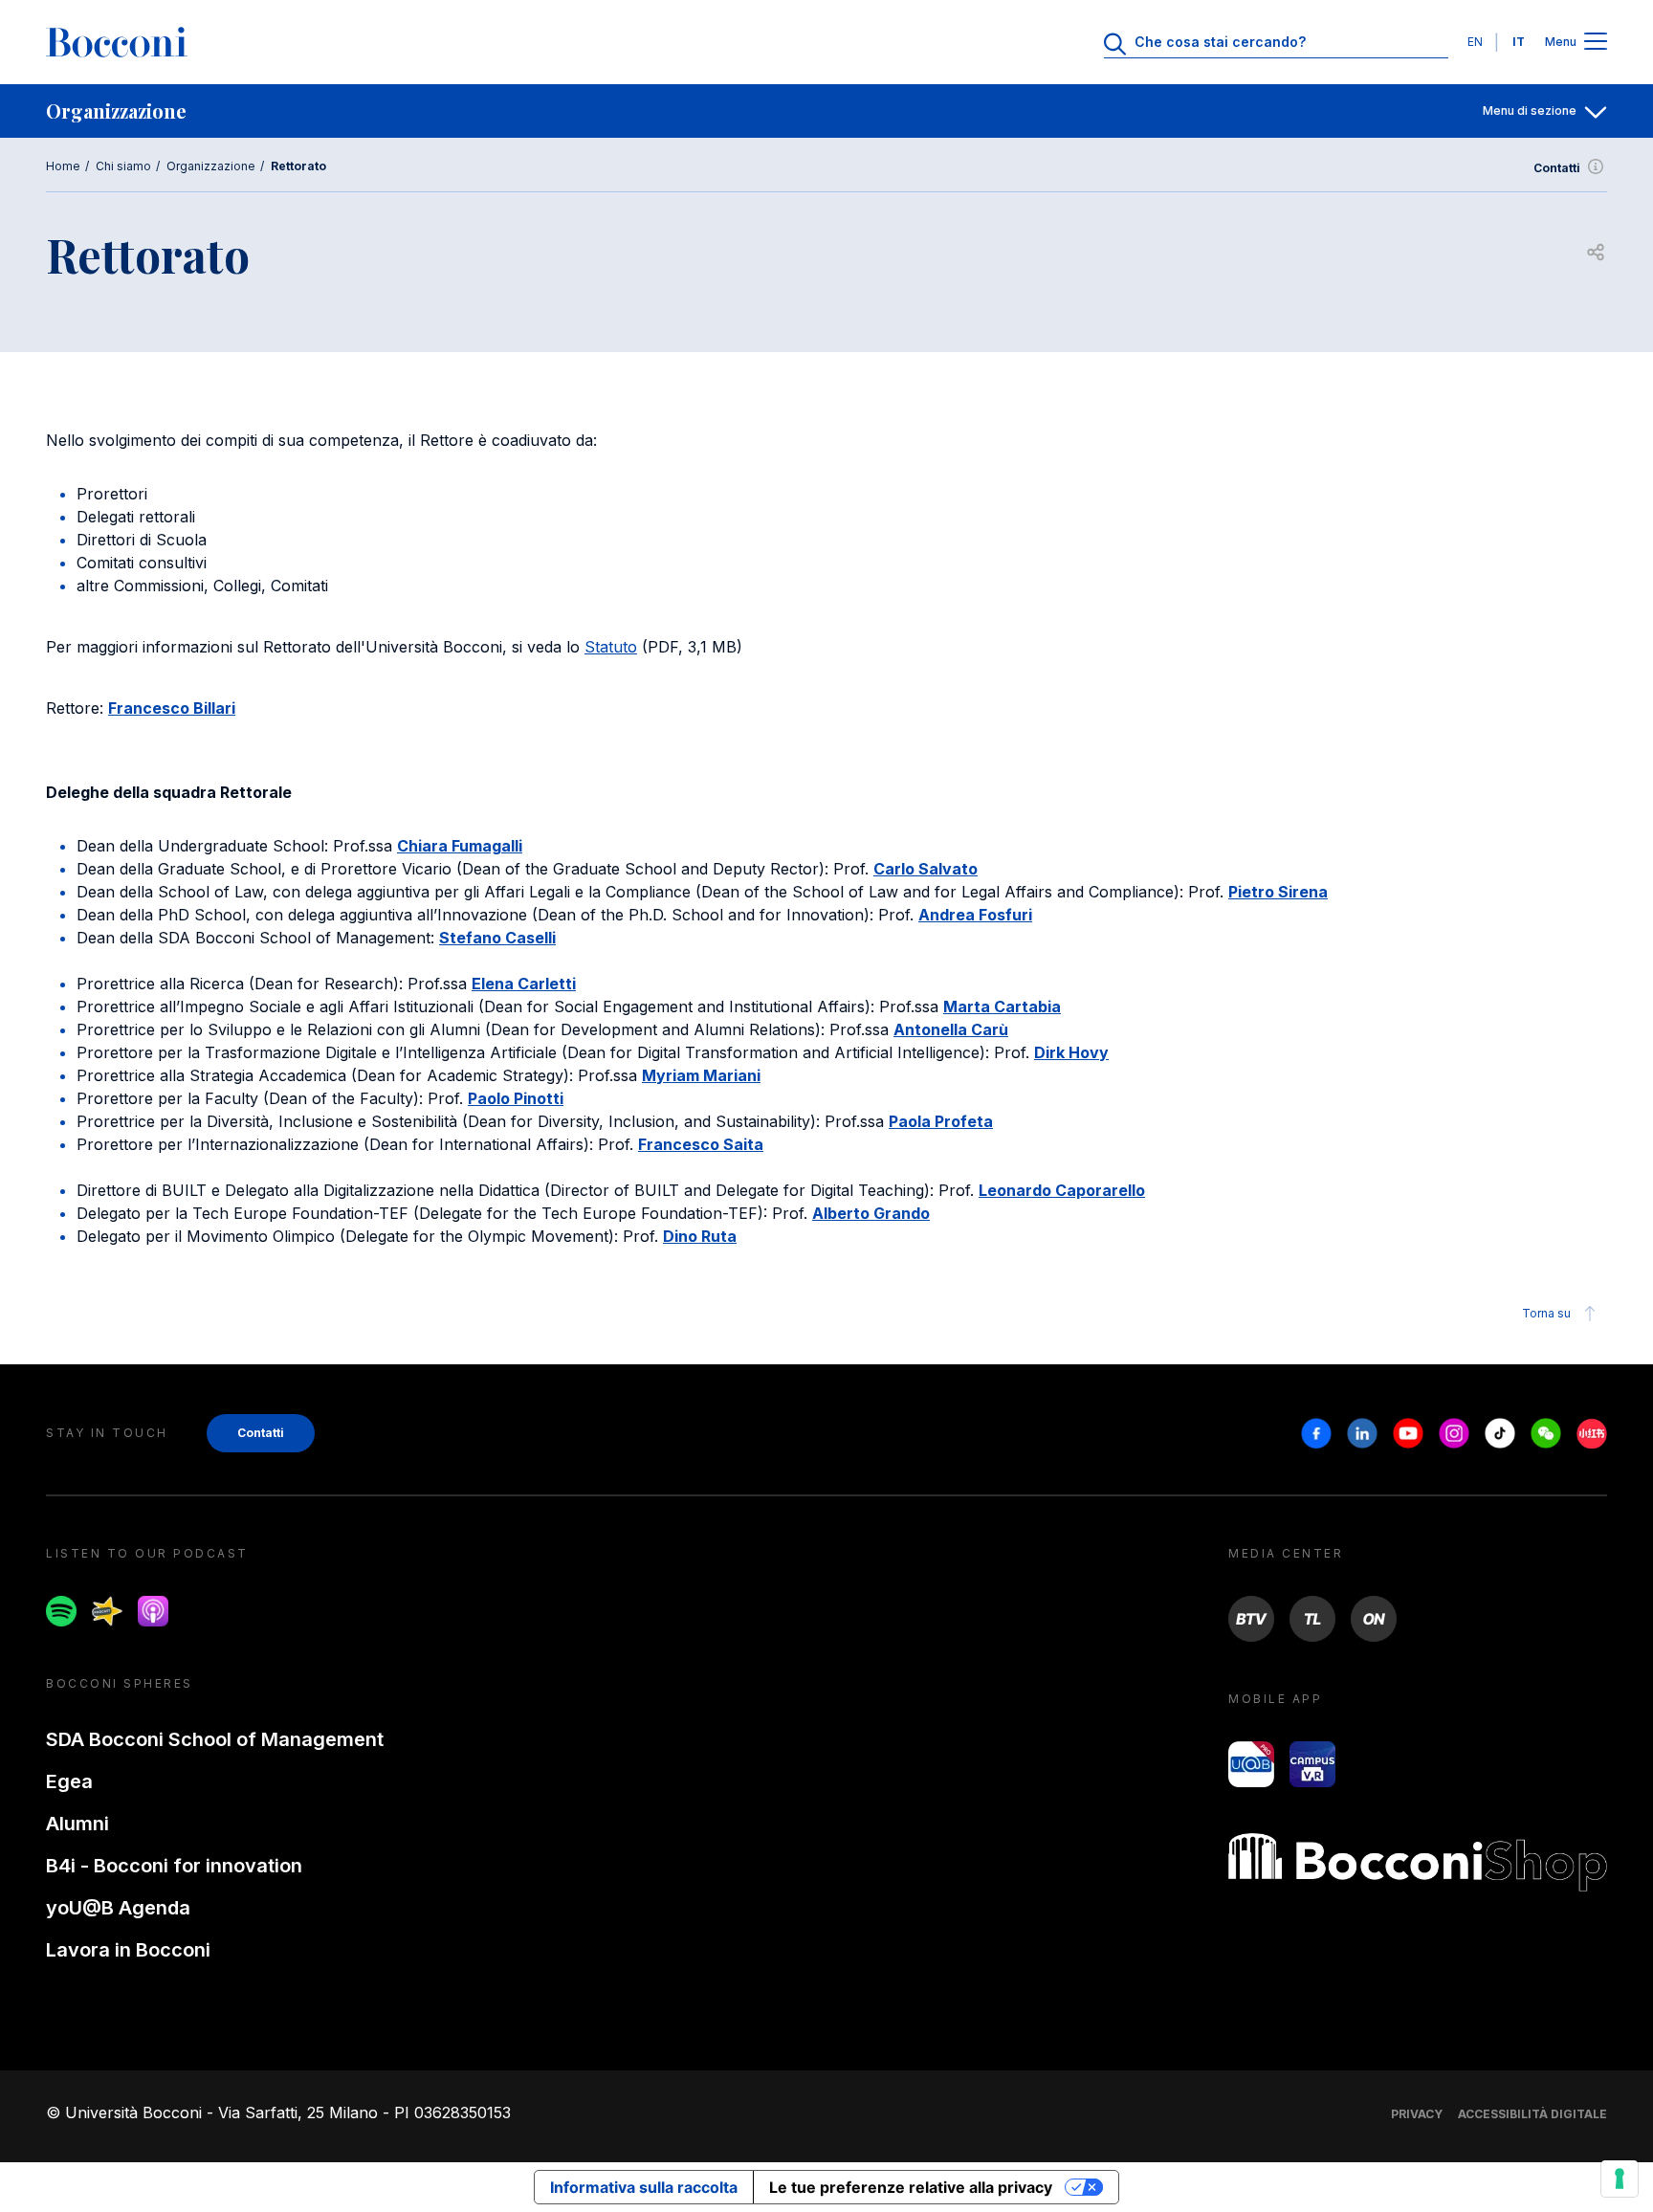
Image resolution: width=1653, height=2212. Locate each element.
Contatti (1557, 168)
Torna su (1546, 1313)
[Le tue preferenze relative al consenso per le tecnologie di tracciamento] (1620, 2179)
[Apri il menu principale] (1596, 43)
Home (63, 166)
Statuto (611, 647)
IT (1519, 42)
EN (1475, 42)
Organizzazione (211, 166)
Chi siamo (123, 166)
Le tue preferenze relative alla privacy (911, 2187)
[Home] (117, 42)
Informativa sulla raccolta (644, 2187)
